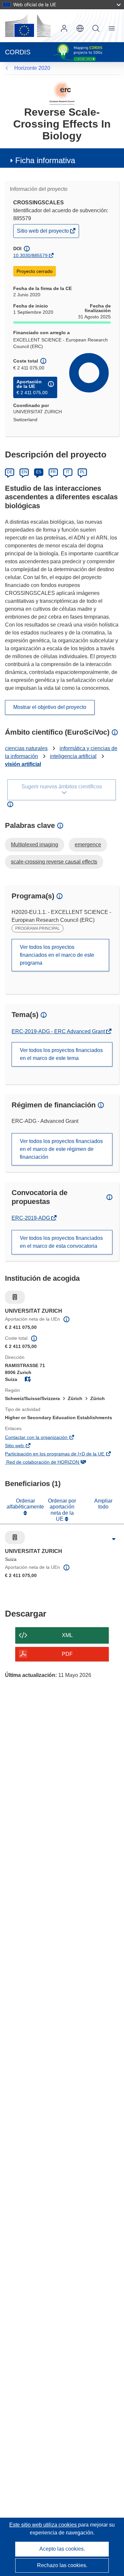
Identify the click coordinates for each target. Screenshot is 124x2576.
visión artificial (23, 764)
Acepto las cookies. (62, 2549)
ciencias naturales (26, 748)
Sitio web (24, 1446)
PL (83, 472)
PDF (67, 1654)
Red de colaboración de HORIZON (52, 1463)
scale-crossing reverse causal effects (54, 862)
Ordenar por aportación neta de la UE (62, 1510)
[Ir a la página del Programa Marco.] (62, 93)
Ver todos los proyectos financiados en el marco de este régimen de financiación (61, 1149)
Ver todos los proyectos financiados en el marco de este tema (61, 1054)
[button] (80, 28)
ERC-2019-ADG (31, 1218)
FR (53, 472)
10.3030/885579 (30, 255)
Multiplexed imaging (35, 845)
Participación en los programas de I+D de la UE (62, 1454)
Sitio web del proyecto (43, 233)
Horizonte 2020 (32, 68)
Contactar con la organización (46, 1438)
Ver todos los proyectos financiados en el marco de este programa (57, 955)
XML (67, 1635)
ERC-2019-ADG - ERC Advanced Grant (59, 1031)
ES (39, 472)
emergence (88, 845)
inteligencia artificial (73, 756)
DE (10, 472)
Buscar (96, 28)
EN (24, 472)
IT (68, 472)
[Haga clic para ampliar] (114, 1539)
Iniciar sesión (64, 28)
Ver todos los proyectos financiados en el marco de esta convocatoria (61, 1242)
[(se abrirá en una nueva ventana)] (28, 26)
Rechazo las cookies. (62, 2565)
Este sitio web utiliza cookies (44, 2525)
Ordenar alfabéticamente (25, 1504)
